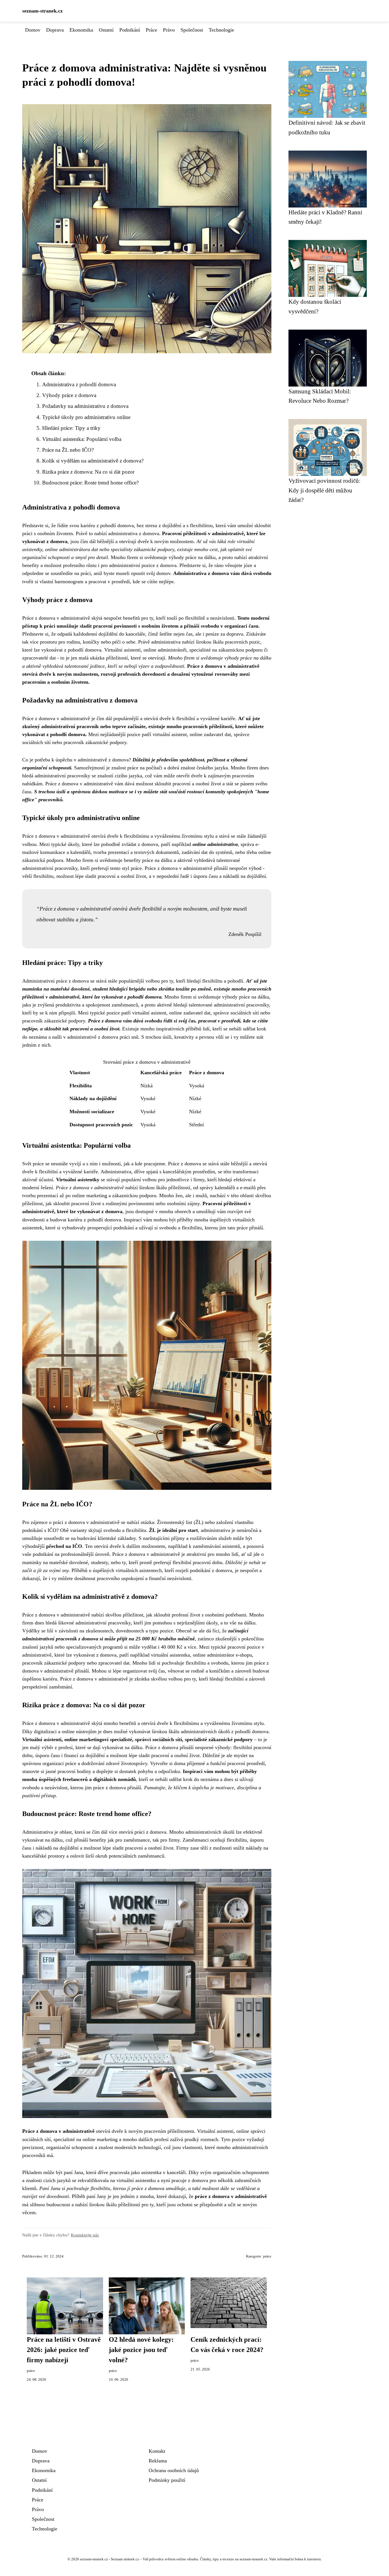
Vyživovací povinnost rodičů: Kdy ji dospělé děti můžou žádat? (324, 490)
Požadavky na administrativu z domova (85, 406)
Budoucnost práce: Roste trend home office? (90, 483)
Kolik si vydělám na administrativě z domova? (93, 461)
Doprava (55, 30)
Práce (151, 30)
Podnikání (130, 30)
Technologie (221, 30)
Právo (169, 30)
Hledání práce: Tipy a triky (71, 428)
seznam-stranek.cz (42, 11)
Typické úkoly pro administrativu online (86, 417)
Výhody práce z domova (69, 395)
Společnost (192, 30)
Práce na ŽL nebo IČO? (68, 450)
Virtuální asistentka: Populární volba (82, 439)
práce (267, 2256)
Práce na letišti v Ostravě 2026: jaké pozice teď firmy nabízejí (64, 2350)
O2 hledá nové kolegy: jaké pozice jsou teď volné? (141, 2350)
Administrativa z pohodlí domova (79, 384)
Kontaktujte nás (85, 2235)
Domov (33, 30)
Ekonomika (81, 30)
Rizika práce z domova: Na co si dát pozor (88, 472)
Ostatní (106, 30)
